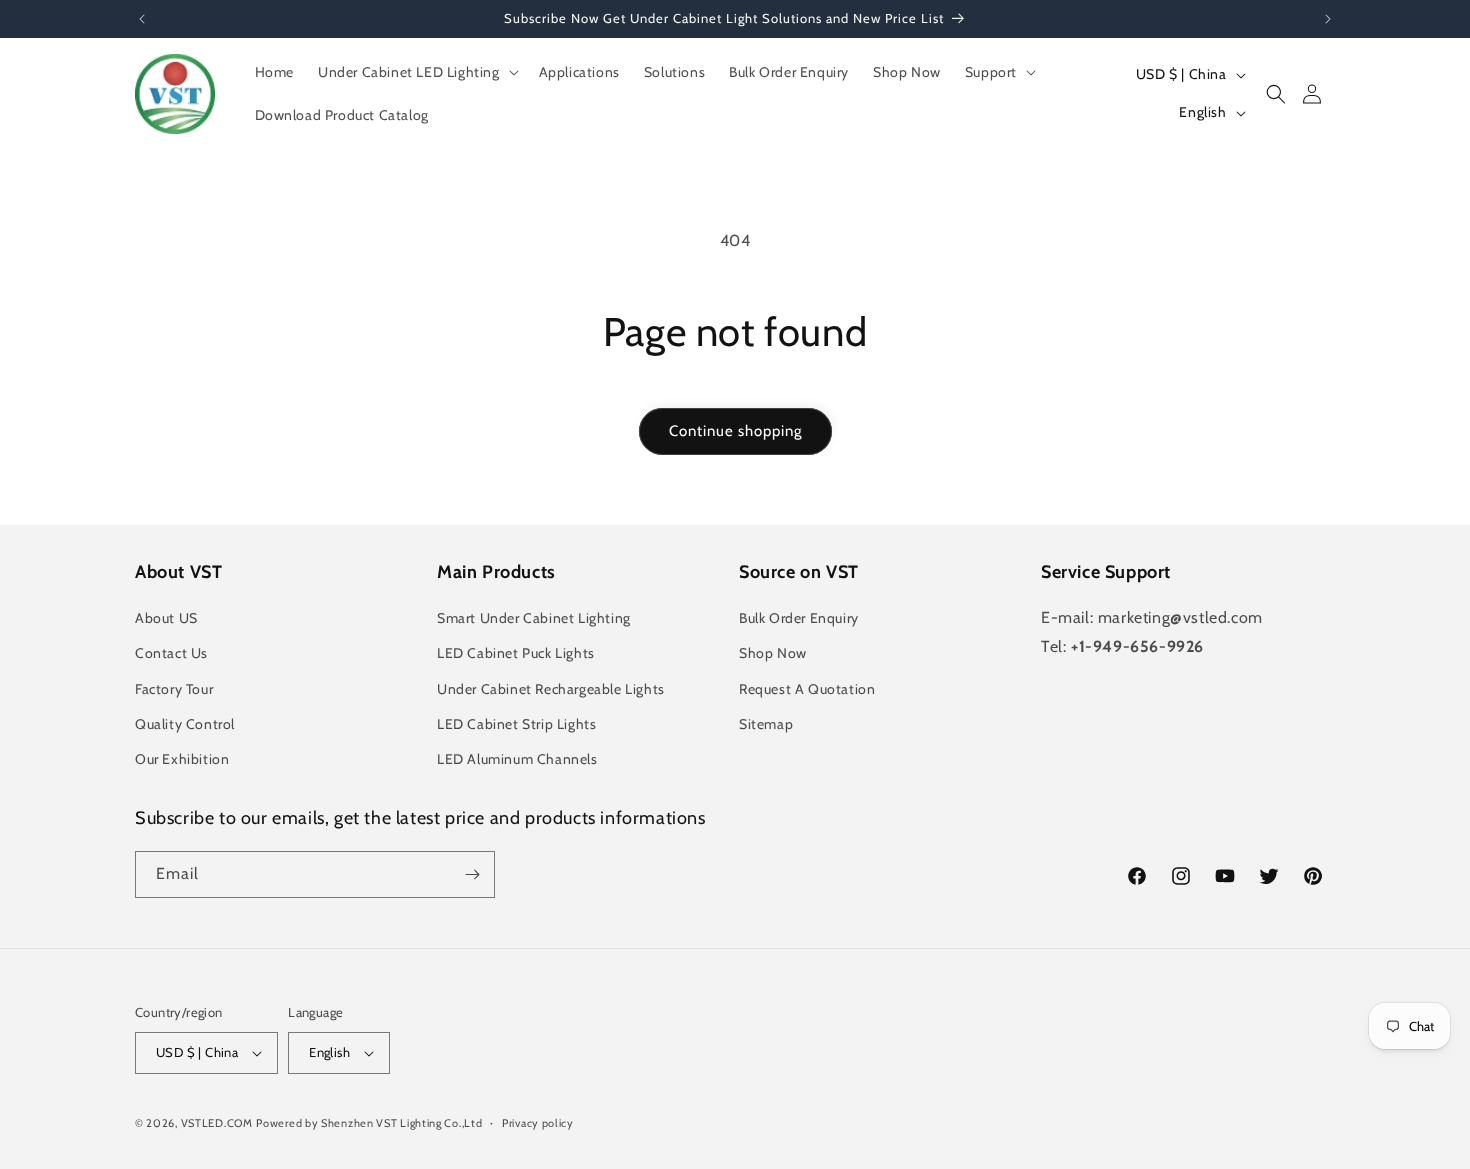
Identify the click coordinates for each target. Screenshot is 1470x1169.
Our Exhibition (182, 759)
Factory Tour (174, 689)
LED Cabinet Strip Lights (516, 724)
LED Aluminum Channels (517, 759)
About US (166, 618)
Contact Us (171, 653)
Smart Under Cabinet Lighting (534, 618)
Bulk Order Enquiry (799, 618)
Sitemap (766, 724)
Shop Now (773, 653)
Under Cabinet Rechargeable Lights (551, 689)
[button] (416, 72)
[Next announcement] (1328, 19)
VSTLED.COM (217, 1123)
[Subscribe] (472, 874)
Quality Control (185, 724)
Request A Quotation (807, 689)
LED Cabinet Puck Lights (516, 653)
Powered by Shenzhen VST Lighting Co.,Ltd (369, 1123)
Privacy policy (538, 1123)
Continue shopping (735, 431)
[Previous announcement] (142, 19)
